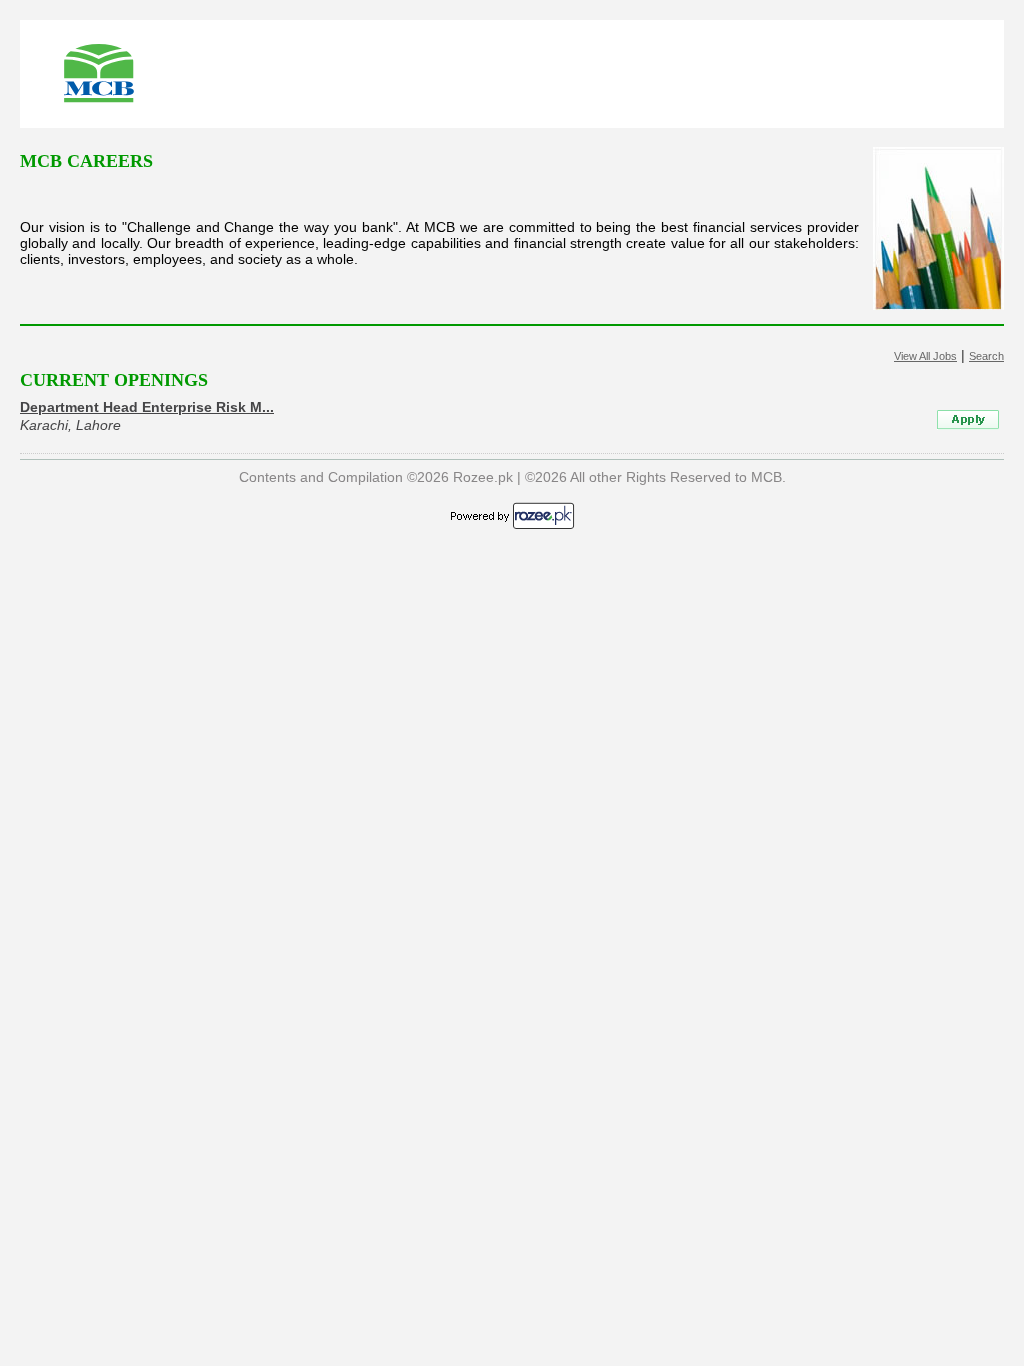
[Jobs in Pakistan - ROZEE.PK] (512, 526)
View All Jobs (925, 356)
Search (986, 356)
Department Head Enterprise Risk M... (147, 407)
